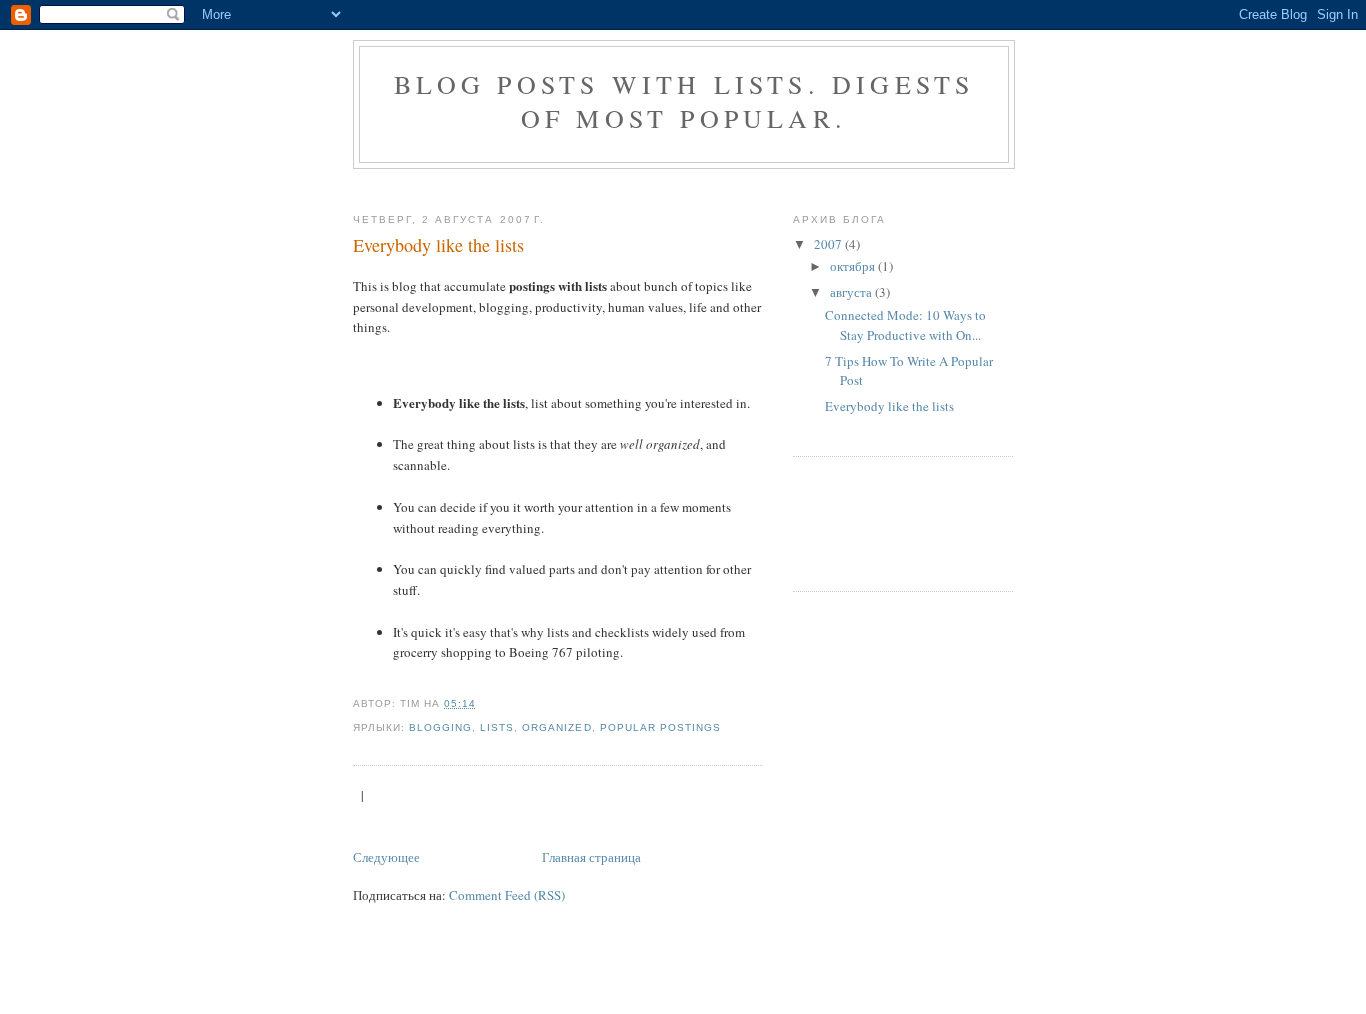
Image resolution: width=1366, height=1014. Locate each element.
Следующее (386, 857)
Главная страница (591, 857)
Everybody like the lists (438, 245)
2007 (829, 244)
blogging (440, 727)
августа (852, 292)
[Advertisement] (717, 186)
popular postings (660, 727)
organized (556, 727)
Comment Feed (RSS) (507, 895)
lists (497, 727)
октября (854, 266)
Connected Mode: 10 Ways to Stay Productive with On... (905, 325)
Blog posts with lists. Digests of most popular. (684, 101)
